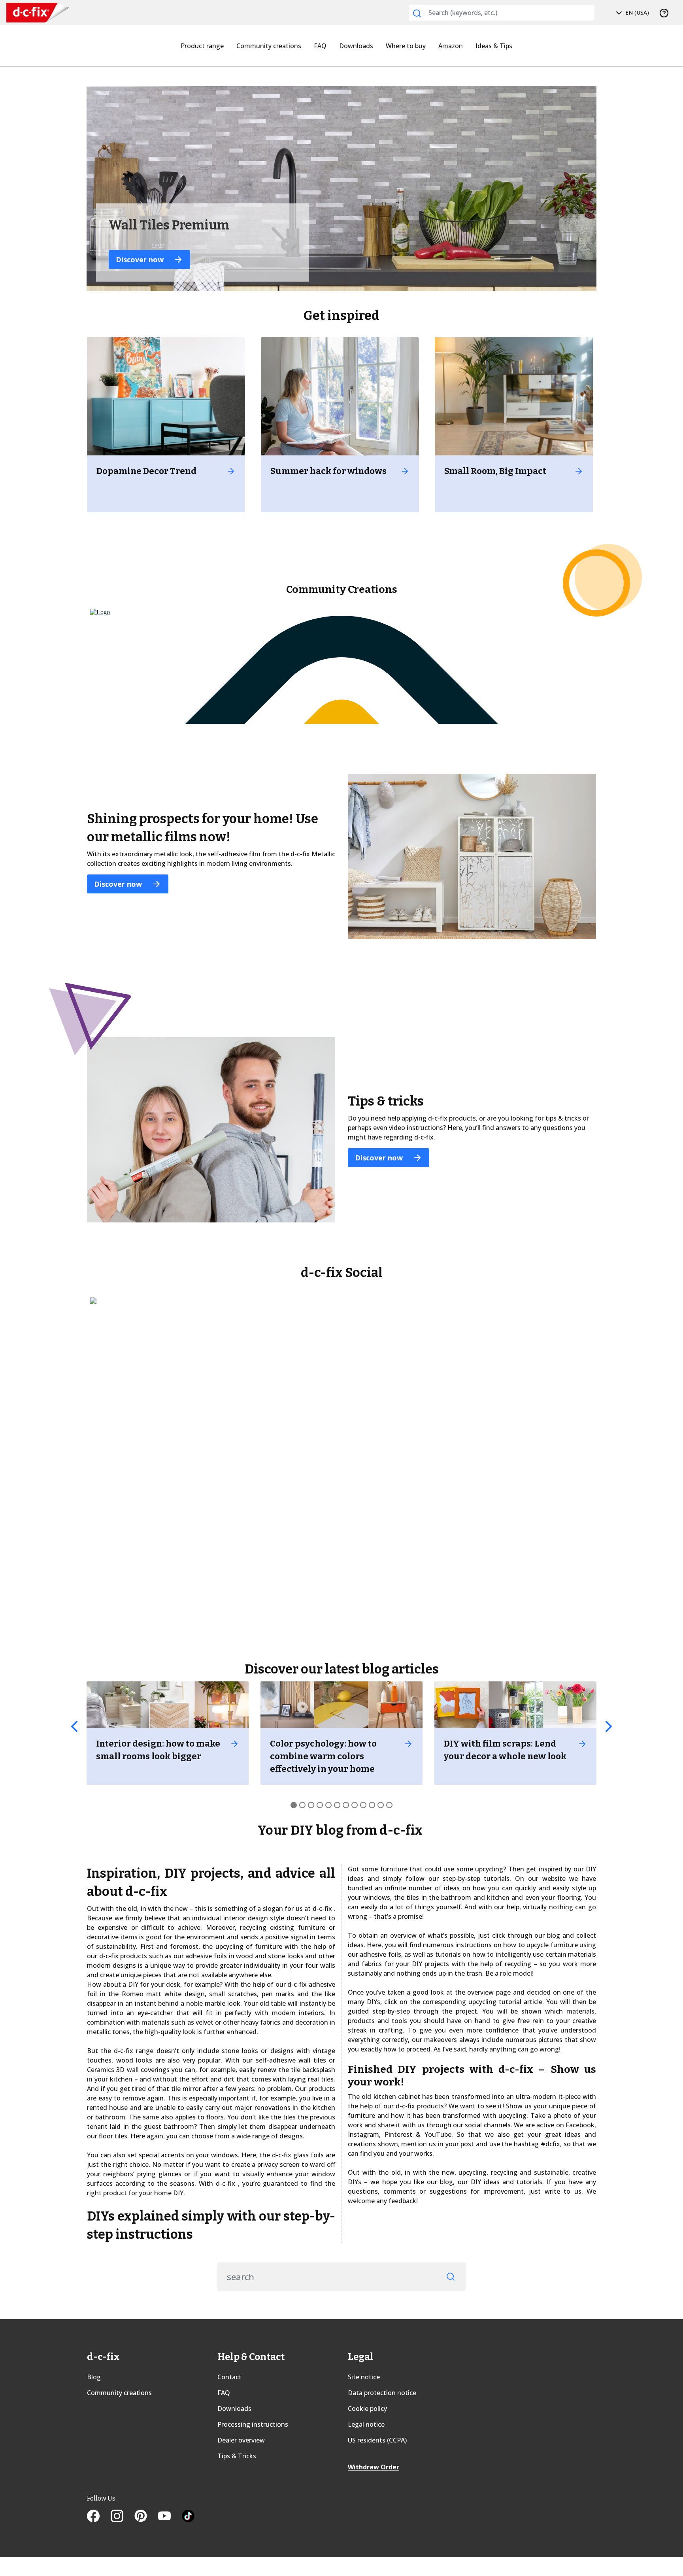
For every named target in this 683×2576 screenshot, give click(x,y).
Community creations (269, 46)
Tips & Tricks (237, 2456)
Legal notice (366, 2424)
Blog (94, 2377)
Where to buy (406, 46)
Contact (229, 2377)
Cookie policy (367, 2409)
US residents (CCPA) (377, 2440)
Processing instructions (253, 2424)
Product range (202, 46)
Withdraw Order (374, 2467)
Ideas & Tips (494, 46)
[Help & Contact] (664, 13)
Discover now (119, 884)
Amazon (451, 46)
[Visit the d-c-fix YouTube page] (170, 2517)
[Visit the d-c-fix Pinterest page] (146, 2517)
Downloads (356, 46)
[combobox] (502, 13)
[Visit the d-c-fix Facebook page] (99, 2517)
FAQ (320, 46)
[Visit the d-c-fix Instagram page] (123, 2517)
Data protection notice (382, 2393)
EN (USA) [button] (636, 12)
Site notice (364, 2377)
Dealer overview (241, 2440)
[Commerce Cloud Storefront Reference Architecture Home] (28, 13)
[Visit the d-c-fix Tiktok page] (188, 2517)
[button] (74, 1726)
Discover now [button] (141, 259)
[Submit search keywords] (417, 13)
